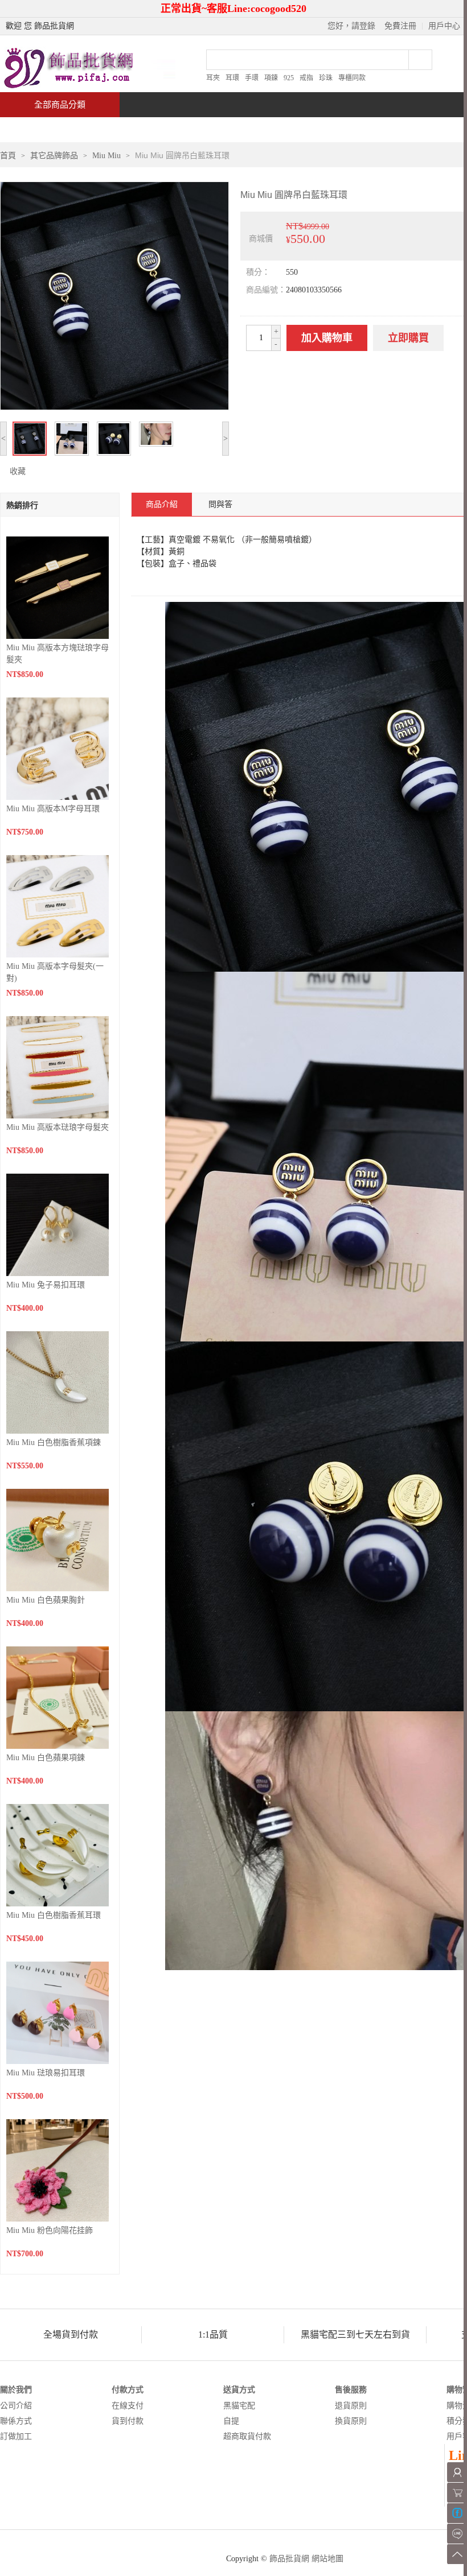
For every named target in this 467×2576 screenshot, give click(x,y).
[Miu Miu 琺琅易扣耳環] (58, 2012)
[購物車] (457, 2493)
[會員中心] (457, 2472)
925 (289, 78)
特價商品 (116, 129)
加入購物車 (327, 338)
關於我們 (16, 2390)
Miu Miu (106, 156)
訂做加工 (16, 2436)
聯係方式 (16, 2421)
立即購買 (408, 338)
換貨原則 (351, 2421)
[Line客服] (457, 2534)
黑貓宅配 (239, 2406)
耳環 (232, 78)
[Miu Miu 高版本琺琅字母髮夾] (58, 1066)
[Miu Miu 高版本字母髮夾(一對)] (58, 905)
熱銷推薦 (280, 129)
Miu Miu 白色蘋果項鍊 (46, 1758)
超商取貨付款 (247, 2436)
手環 (252, 78)
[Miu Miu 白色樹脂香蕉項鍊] (58, 1382)
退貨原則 (351, 2406)
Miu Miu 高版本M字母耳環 (53, 809)
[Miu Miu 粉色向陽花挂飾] (58, 2170)
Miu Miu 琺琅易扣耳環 (46, 2073)
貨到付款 (128, 2421)
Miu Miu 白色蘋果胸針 (46, 1600)
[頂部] (457, 2554)
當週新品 (198, 129)
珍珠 (326, 78)
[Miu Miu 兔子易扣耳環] (58, 1224)
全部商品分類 (60, 105)
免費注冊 (400, 26)
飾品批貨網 (289, 2559)
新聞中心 (362, 129)
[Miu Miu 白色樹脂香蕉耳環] (58, 1854)
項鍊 (271, 78)
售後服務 (351, 2390)
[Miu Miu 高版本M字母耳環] (58, 748)
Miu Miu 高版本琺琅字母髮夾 (58, 1127)
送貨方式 (239, 2390)
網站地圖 (327, 2559)
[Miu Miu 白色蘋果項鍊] (58, 1697)
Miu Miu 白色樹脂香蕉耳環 (54, 1915)
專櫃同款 (352, 78)
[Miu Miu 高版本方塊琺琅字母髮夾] (58, 587)
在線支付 (128, 2406)
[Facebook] (457, 2513)
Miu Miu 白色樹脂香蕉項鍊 (54, 1442)
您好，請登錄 (351, 26)
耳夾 (213, 78)
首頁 (43, 129)
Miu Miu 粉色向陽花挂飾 (50, 2230)
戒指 (306, 78)
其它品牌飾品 (54, 156)
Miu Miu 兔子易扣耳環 (46, 1285)
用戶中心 (444, 26)
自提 (231, 2421)
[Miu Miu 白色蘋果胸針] (58, 1539)
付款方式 (128, 2390)
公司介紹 (16, 2406)
